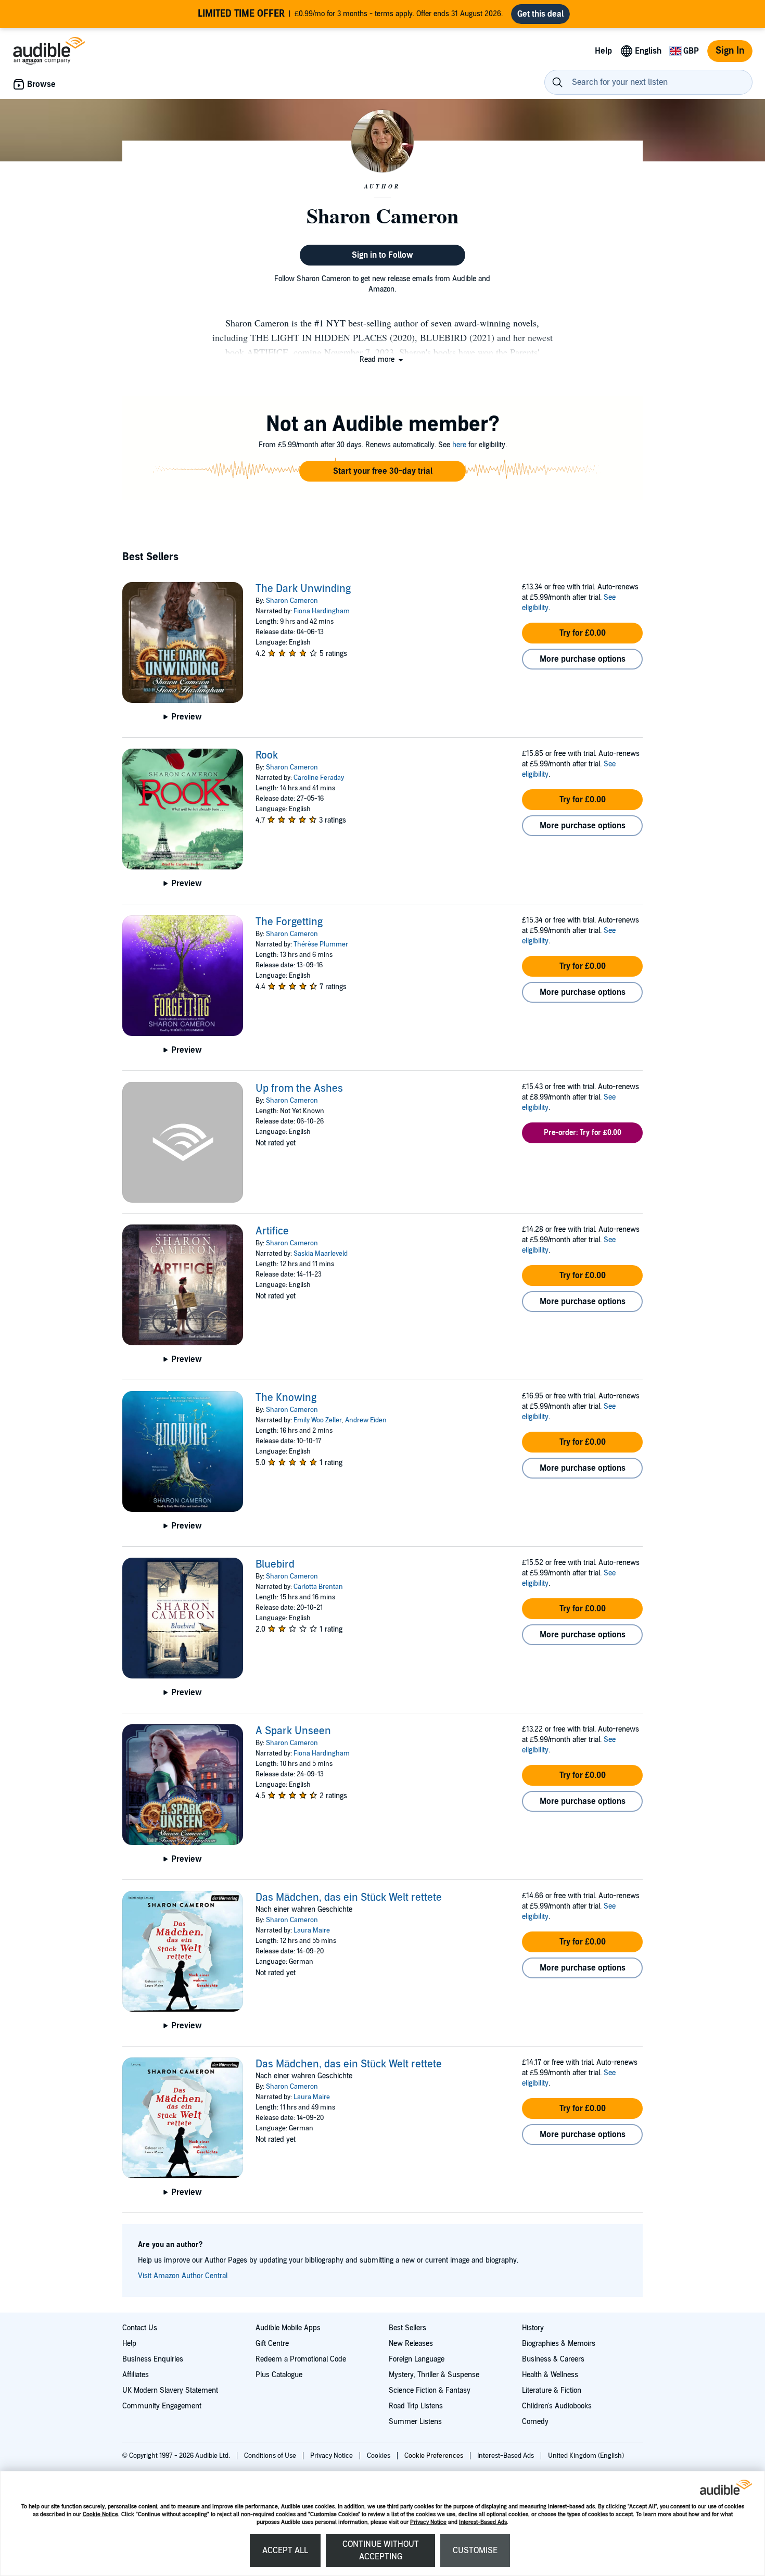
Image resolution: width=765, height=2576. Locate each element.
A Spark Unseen (293, 1731)
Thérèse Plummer (321, 944)
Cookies (379, 2456)
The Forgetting (289, 922)
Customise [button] (475, 2550)
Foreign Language (417, 2359)
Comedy (535, 2422)
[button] (382, 359)
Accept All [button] (285, 2550)
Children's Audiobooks (557, 2406)
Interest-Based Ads (483, 2522)
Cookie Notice (100, 2514)
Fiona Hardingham (322, 611)
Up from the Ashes (299, 1089)
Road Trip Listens (416, 2406)
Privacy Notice (428, 2522)
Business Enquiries (153, 2359)
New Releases (411, 2344)
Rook (267, 755)
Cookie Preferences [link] (434, 2456)
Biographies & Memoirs (559, 2344)
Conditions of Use (271, 2456)
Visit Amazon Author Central (183, 2276)
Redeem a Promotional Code (301, 2359)
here (459, 445)
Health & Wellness (550, 2375)
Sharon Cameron (292, 601)
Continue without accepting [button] (381, 2550)
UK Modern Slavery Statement (170, 2390)
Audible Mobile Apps (288, 2328)
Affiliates (136, 2375)
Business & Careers (553, 2359)
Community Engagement (162, 2406)
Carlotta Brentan (318, 1587)
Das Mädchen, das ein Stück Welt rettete (349, 1898)
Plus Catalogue (279, 2375)
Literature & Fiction (552, 2390)
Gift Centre (272, 2344)
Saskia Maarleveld (321, 1254)
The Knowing (286, 1398)
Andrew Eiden (366, 1420)
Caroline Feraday (319, 778)
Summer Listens (415, 2422)
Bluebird (275, 1564)
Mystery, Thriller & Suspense (434, 2375)
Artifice (272, 1231)
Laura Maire (312, 1930)
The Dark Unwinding (303, 589)
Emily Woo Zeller (318, 1420)
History (533, 2328)
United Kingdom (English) (586, 2456)
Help (129, 2344)
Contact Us (140, 2328)
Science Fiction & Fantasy (430, 2390)
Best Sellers (407, 2328)
